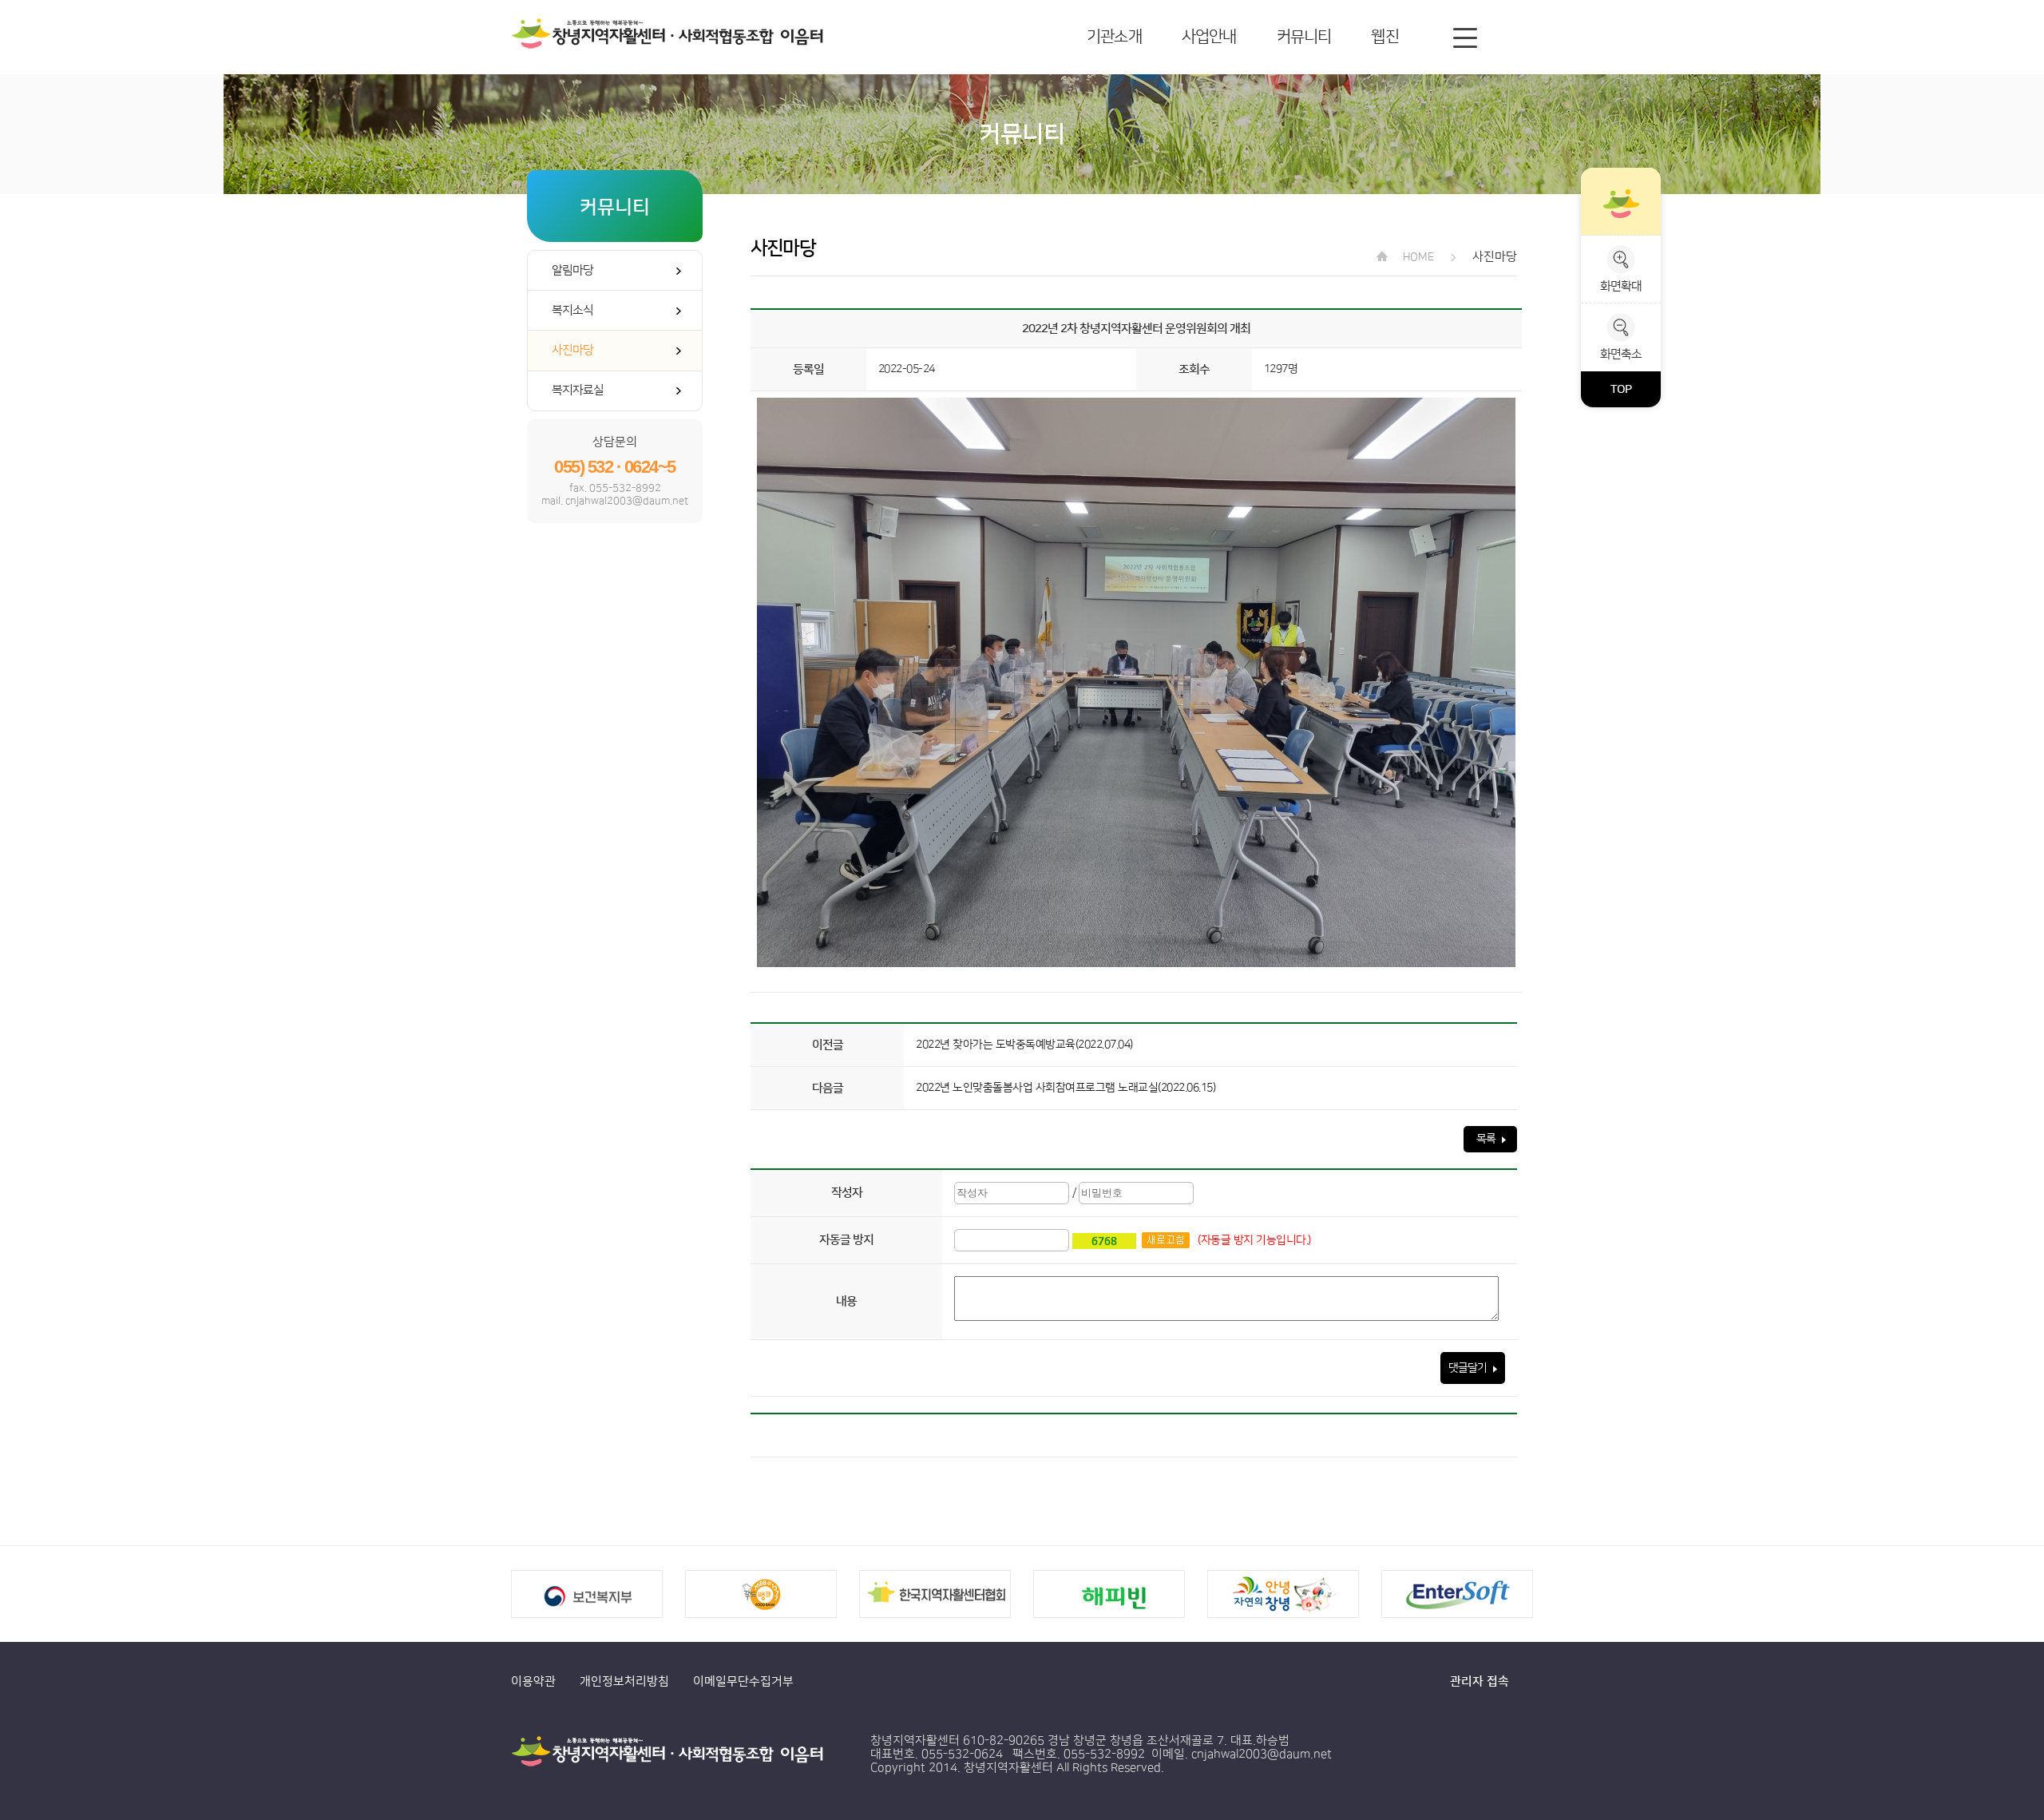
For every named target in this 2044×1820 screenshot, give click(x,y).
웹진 (1384, 37)
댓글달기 (1469, 1368)
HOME (1417, 257)
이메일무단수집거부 (743, 1681)
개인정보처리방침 (624, 1681)
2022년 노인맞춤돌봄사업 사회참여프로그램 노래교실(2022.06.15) (1066, 1088)
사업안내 (1209, 37)
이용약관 (533, 1681)
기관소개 (1114, 37)
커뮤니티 (1304, 37)
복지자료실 (578, 390)
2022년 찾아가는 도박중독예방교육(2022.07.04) (1024, 1045)
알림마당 (572, 270)
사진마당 (572, 350)
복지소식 (572, 310)
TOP (1621, 389)
